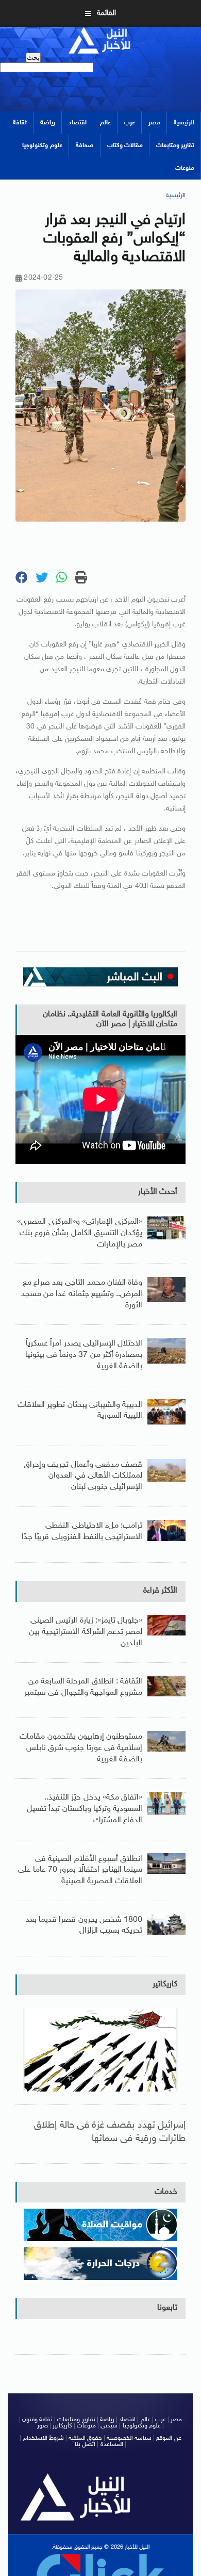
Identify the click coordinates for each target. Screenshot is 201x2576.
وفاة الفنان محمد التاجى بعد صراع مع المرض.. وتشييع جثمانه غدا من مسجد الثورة (82, 1294)
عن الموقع (169, 2438)
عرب (130, 123)
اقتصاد (78, 123)
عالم (105, 123)
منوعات (185, 168)
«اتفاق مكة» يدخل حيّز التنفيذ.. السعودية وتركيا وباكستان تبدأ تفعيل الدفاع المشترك (85, 1809)
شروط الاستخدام (44, 2438)
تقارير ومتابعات (175, 145)
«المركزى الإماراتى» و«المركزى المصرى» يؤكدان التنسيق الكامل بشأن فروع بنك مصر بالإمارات (80, 1233)
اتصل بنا (85, 2444)
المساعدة (112, 2444)
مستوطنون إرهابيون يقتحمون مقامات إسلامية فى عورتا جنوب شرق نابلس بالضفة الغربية (81, 1748)
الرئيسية (184, 123)
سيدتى (109, 2426)
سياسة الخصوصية (129, 2438)
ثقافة (20, 123)
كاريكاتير (165, 1984)
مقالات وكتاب (125, 145)
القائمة (106, 13)
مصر (154, 123)
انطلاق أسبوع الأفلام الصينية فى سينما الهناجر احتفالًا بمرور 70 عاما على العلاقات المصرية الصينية (80, 1870)
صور (43, 2426)
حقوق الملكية (85, 2438)
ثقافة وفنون (37, 2420)
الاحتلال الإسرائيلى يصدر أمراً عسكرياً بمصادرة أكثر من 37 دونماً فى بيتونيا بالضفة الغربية (84, 1355)
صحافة (85, 145)
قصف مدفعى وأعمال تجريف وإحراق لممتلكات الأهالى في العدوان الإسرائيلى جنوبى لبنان (83, 1476)
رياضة (48, 123)
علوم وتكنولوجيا (42, 145)
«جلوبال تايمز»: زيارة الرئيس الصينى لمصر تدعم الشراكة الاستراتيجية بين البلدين (86, 1632)
